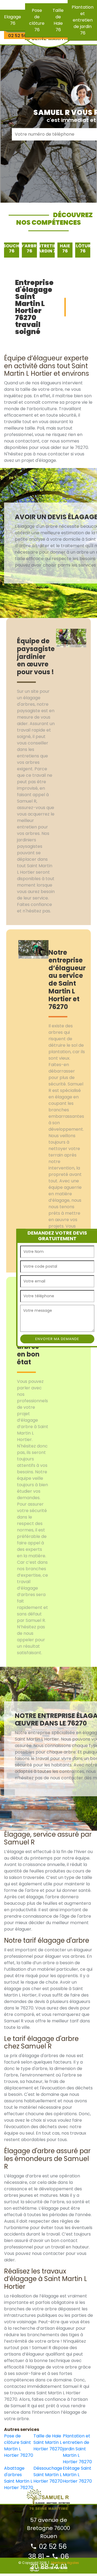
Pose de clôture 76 (37, 20)
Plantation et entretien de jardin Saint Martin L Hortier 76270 (77, 2449)
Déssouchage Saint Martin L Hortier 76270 (48, 2475)
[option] (12, 250)
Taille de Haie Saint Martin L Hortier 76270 (48, 2442)
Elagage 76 (13, 20)
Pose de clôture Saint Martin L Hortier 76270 (19, 2446)
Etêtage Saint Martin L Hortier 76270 (77, 2475)
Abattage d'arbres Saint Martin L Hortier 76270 (19, 2478)
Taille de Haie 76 (58, 20)
